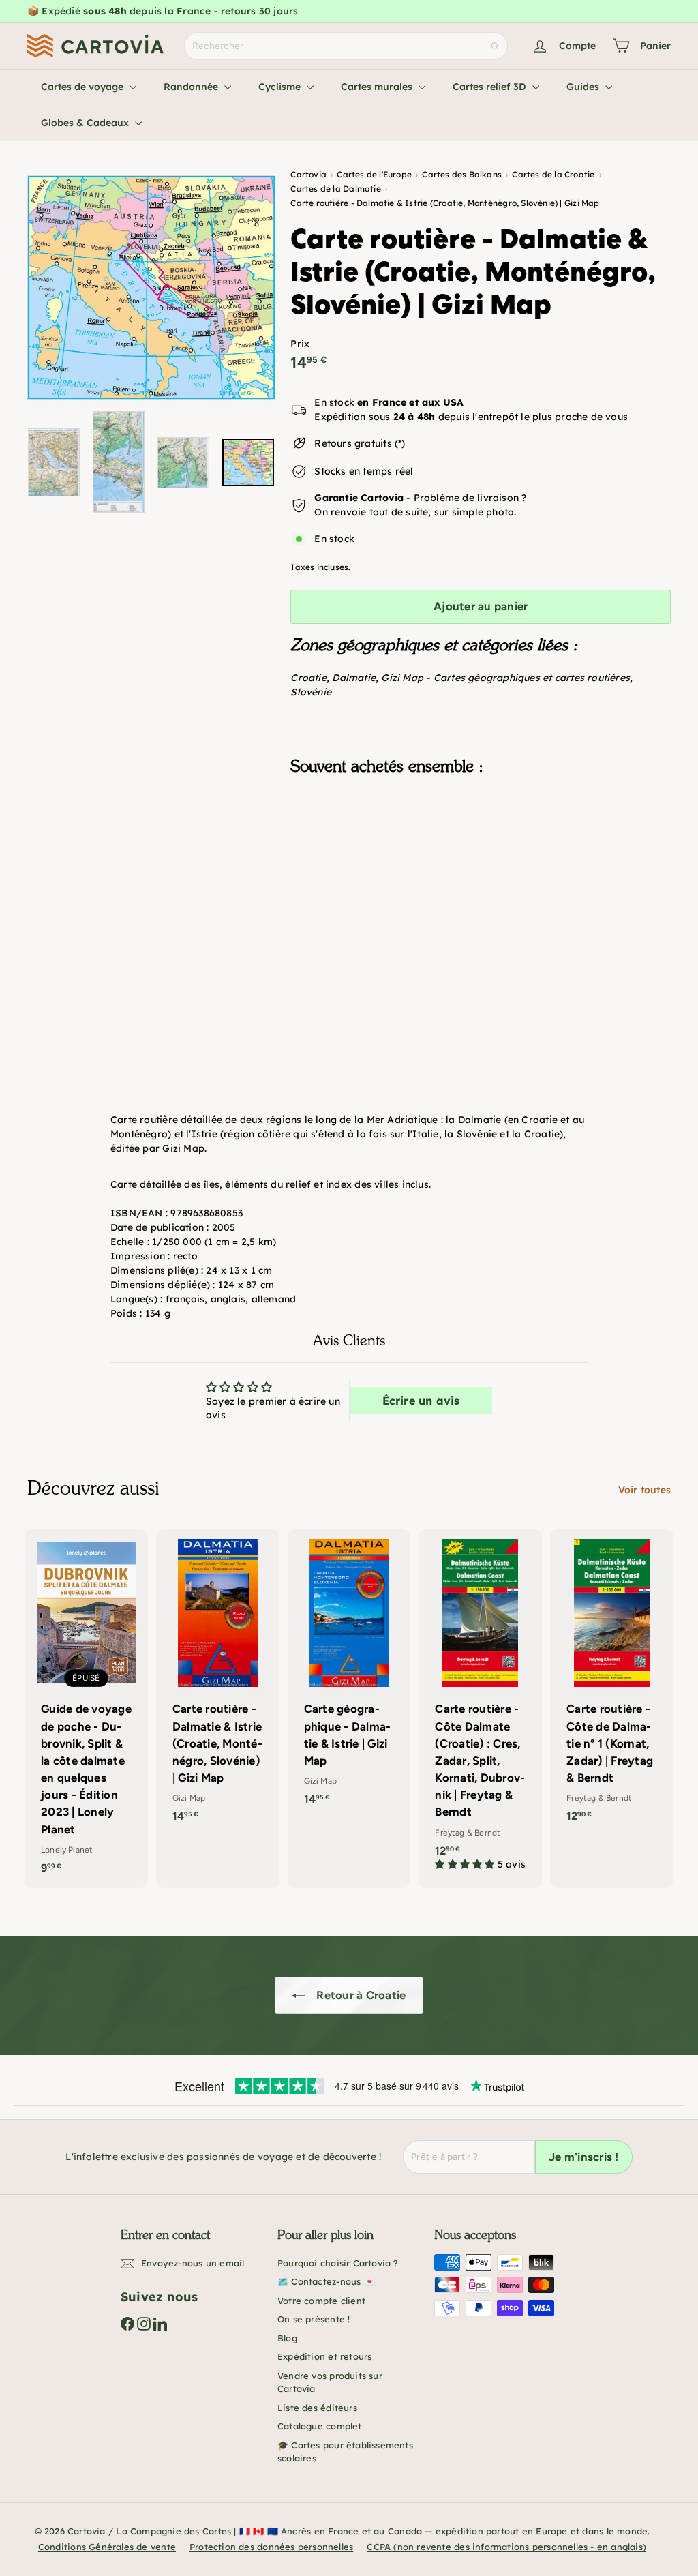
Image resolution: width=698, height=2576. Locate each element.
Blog (287, 2338)
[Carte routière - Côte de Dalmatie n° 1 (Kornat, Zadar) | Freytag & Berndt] (612, 1683)
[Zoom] (151, 287)
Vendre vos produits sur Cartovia (330, 2382)
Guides (584, 87)
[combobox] (346, 46)
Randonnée (192, 87)
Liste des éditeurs (317, 2408)
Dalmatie (354, 678)
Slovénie (311, 692)
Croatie (308, 678)
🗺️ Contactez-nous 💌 (326, 2281)
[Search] (495, 46)
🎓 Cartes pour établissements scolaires (345, 2452)
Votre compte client (321, 2301)
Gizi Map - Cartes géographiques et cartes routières (505, 678)
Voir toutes (644, 1490)
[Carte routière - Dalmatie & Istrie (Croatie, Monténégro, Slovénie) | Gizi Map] (481, 854)
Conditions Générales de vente (107, 2547)
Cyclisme (281, 87)
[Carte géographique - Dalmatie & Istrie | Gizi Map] (349, 1675)
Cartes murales (378, 87)
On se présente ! (314, 2319)
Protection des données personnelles (271, 2547)
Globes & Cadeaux (86, 123)
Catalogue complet (320, 2426)
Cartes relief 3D (491, 87)
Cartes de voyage (84, 87)
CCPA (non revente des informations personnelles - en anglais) (506, 2547)
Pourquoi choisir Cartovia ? (338, 2263)
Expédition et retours (324, 2356)
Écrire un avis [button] (421, 1401)
